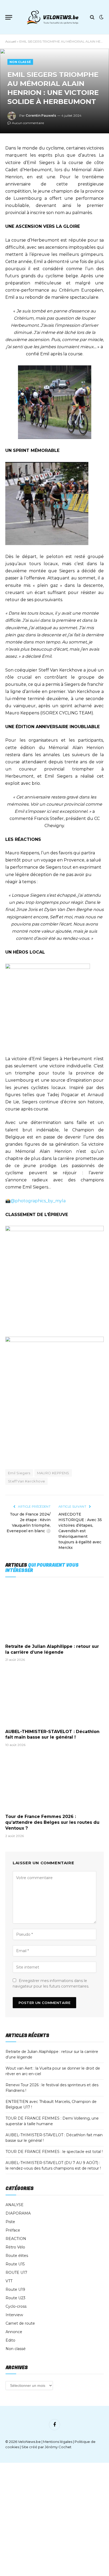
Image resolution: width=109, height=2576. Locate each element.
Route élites (17, 2256)
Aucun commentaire (28, 123)
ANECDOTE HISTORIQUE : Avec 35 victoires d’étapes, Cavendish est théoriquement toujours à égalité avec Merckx (80, 1531)
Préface (13, 2230)
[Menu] (9, 17)
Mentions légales (58, 2442)
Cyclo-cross (16, 2306)
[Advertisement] (54, 2519)
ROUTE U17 (16, 2273)
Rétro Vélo (15, 2247)
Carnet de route (20, 2323)
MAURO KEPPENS (53, 1473)
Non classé (20, 62)
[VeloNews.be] (53, 17)
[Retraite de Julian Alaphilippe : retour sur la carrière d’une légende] (54, 1612)
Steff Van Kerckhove (26, 1481)
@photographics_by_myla (38, 1201)
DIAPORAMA (18, 2213)
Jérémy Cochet (58, 2447)
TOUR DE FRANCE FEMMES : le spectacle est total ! (54, 2152)
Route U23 (15, 2298)
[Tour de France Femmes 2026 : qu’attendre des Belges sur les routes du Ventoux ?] (54, 1782)
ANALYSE (15, 2205)
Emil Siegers (19, 1473)
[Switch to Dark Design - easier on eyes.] (101, 17)
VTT (9, 2281)
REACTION (16, 2239)
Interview (14, 2315)
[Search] (92, 17)
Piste (10, 2222)
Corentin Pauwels (41, 115)
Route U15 (15, 2264)
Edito (10, 2340)
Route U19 (15, 2289)
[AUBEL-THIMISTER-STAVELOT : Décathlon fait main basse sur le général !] (54, 1697)
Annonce (14, 2332)
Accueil (11, 41)
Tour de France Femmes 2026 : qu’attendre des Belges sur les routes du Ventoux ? (52, 1822)
